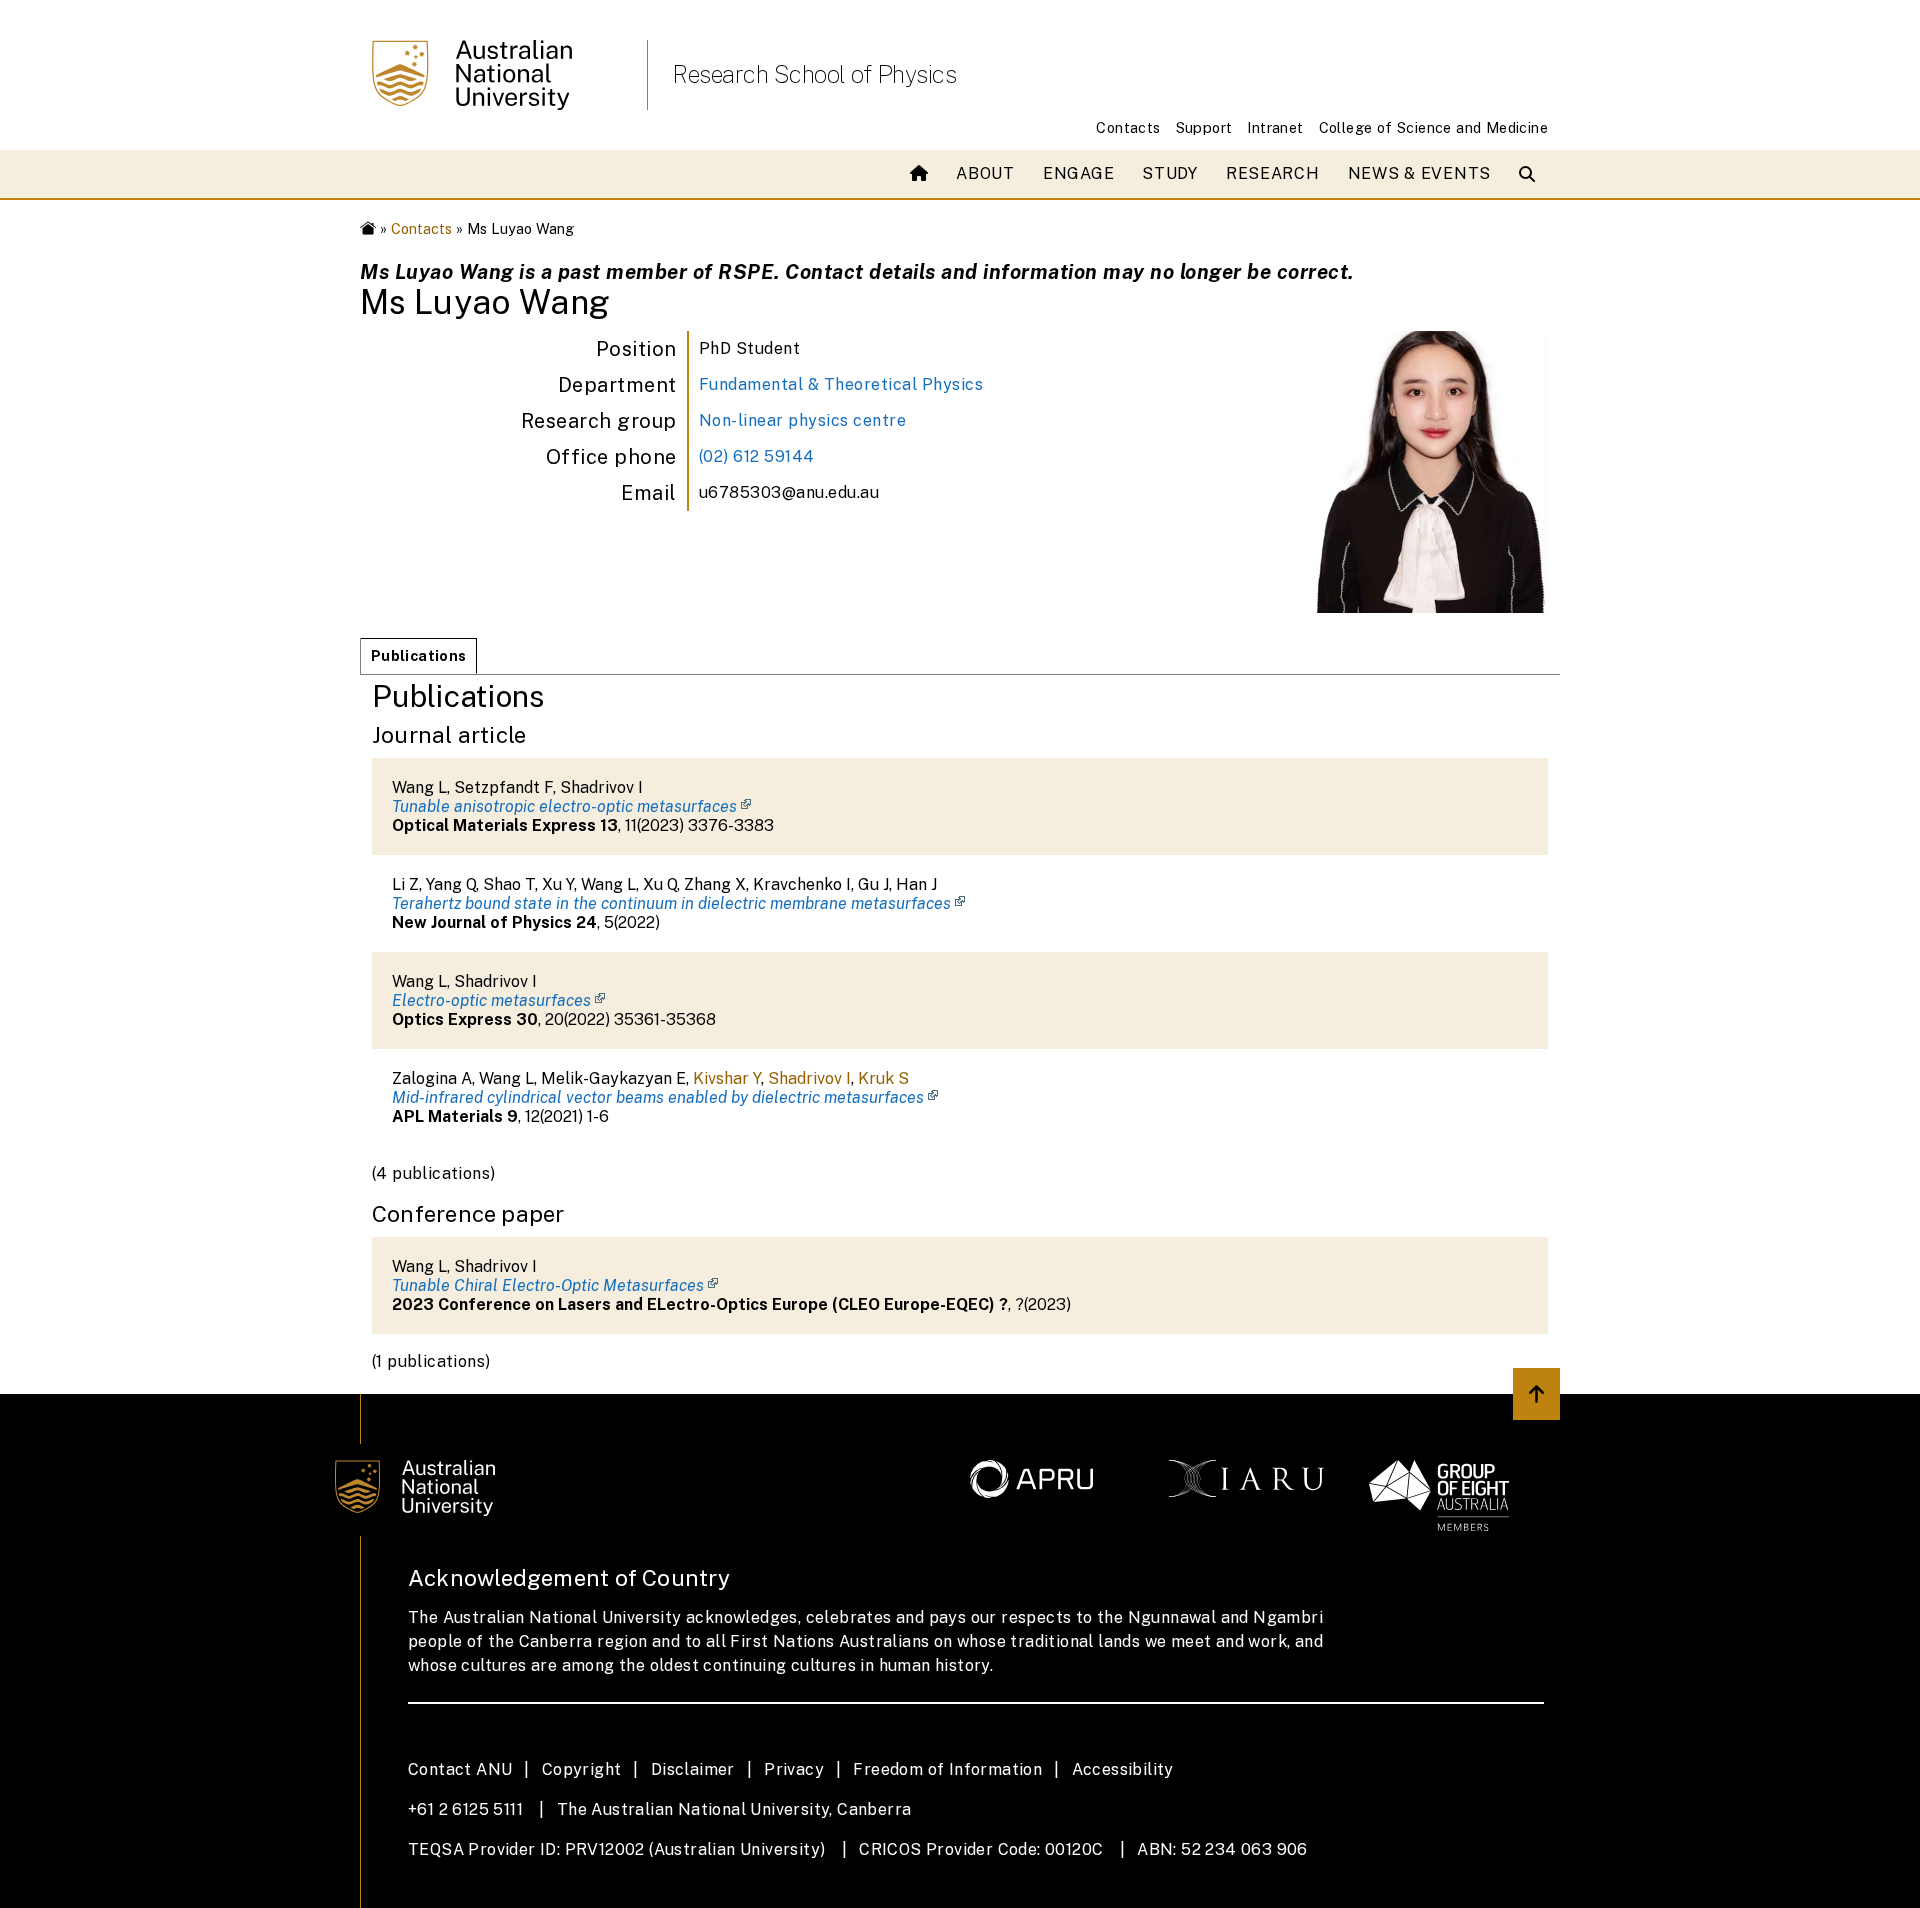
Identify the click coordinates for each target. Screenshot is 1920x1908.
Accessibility (1123, 1769)
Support (1204, 127)
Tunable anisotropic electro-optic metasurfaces (564, 806)
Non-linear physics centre (803, 420)
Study (1170, 173)
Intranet (1275, 127)
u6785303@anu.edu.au (789, 492)
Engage (1078, 173)
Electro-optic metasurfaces (491, 1000)
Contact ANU (460, 1769)
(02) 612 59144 (757, 456)
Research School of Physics (814, 74)
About (985, 173)
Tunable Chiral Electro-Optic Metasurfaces (548, 1285)
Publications (418, 655)
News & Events (1419, 173)
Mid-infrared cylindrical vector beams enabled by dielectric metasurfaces (658, 1097)
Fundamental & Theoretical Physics (841, 384)
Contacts (1128, 127)
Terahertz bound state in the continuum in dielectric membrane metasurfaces (671, 903)
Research (1273, 173)
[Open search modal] (1531, 174)
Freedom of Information (947, 1769)
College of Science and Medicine (1433, 127)
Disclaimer (693, 1769)
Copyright (582, 1769)
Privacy (794, 1769)
